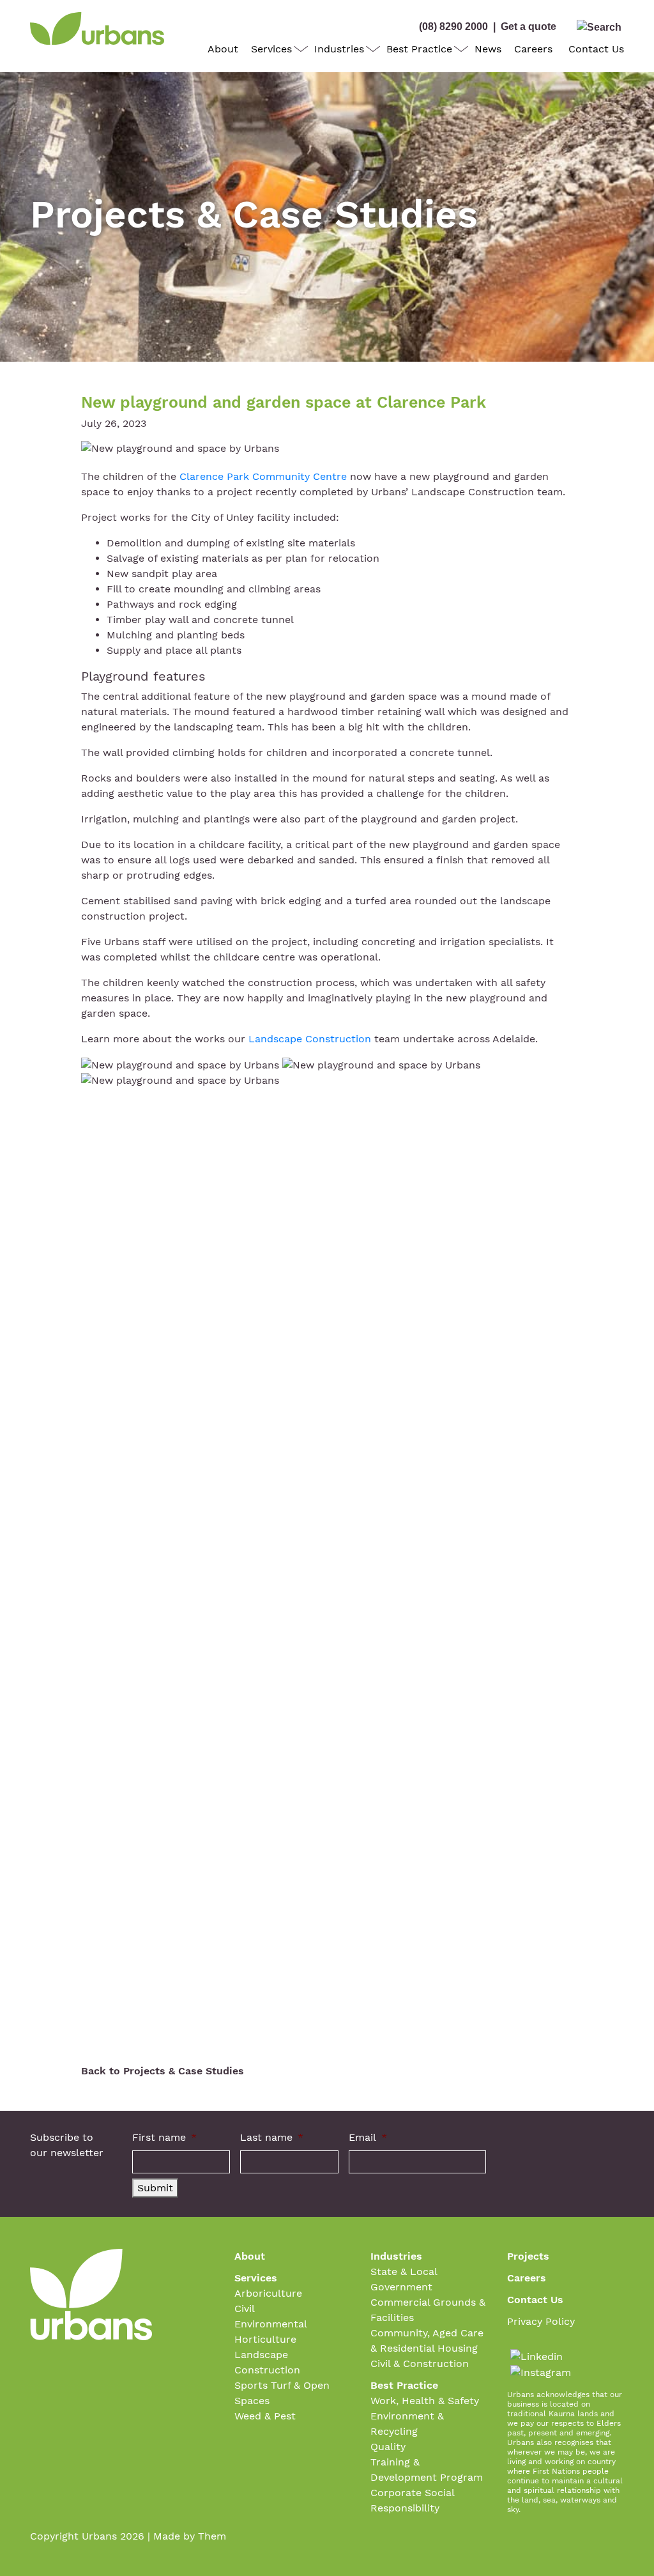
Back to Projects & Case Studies (163, 2071)
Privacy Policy (541, 2321)
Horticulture (265, 2339)
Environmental (271, 2324)
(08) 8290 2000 (453, 27)
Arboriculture (268, 2293)
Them (212, 2536)
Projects (528, 2256)
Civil (245, 2309)
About (223, 49)
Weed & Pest (265, 2416)
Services (271, 49)
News (488, 49)
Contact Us (596, 49)
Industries (339, 49)
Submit (155, 2188)
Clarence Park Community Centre (263, 476)
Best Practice (419, 49)
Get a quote (529, 27)
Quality (388, 2447)
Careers (533, 49)
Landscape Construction (310, 1039)
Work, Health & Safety (425, 2401)
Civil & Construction (420, 2364)
